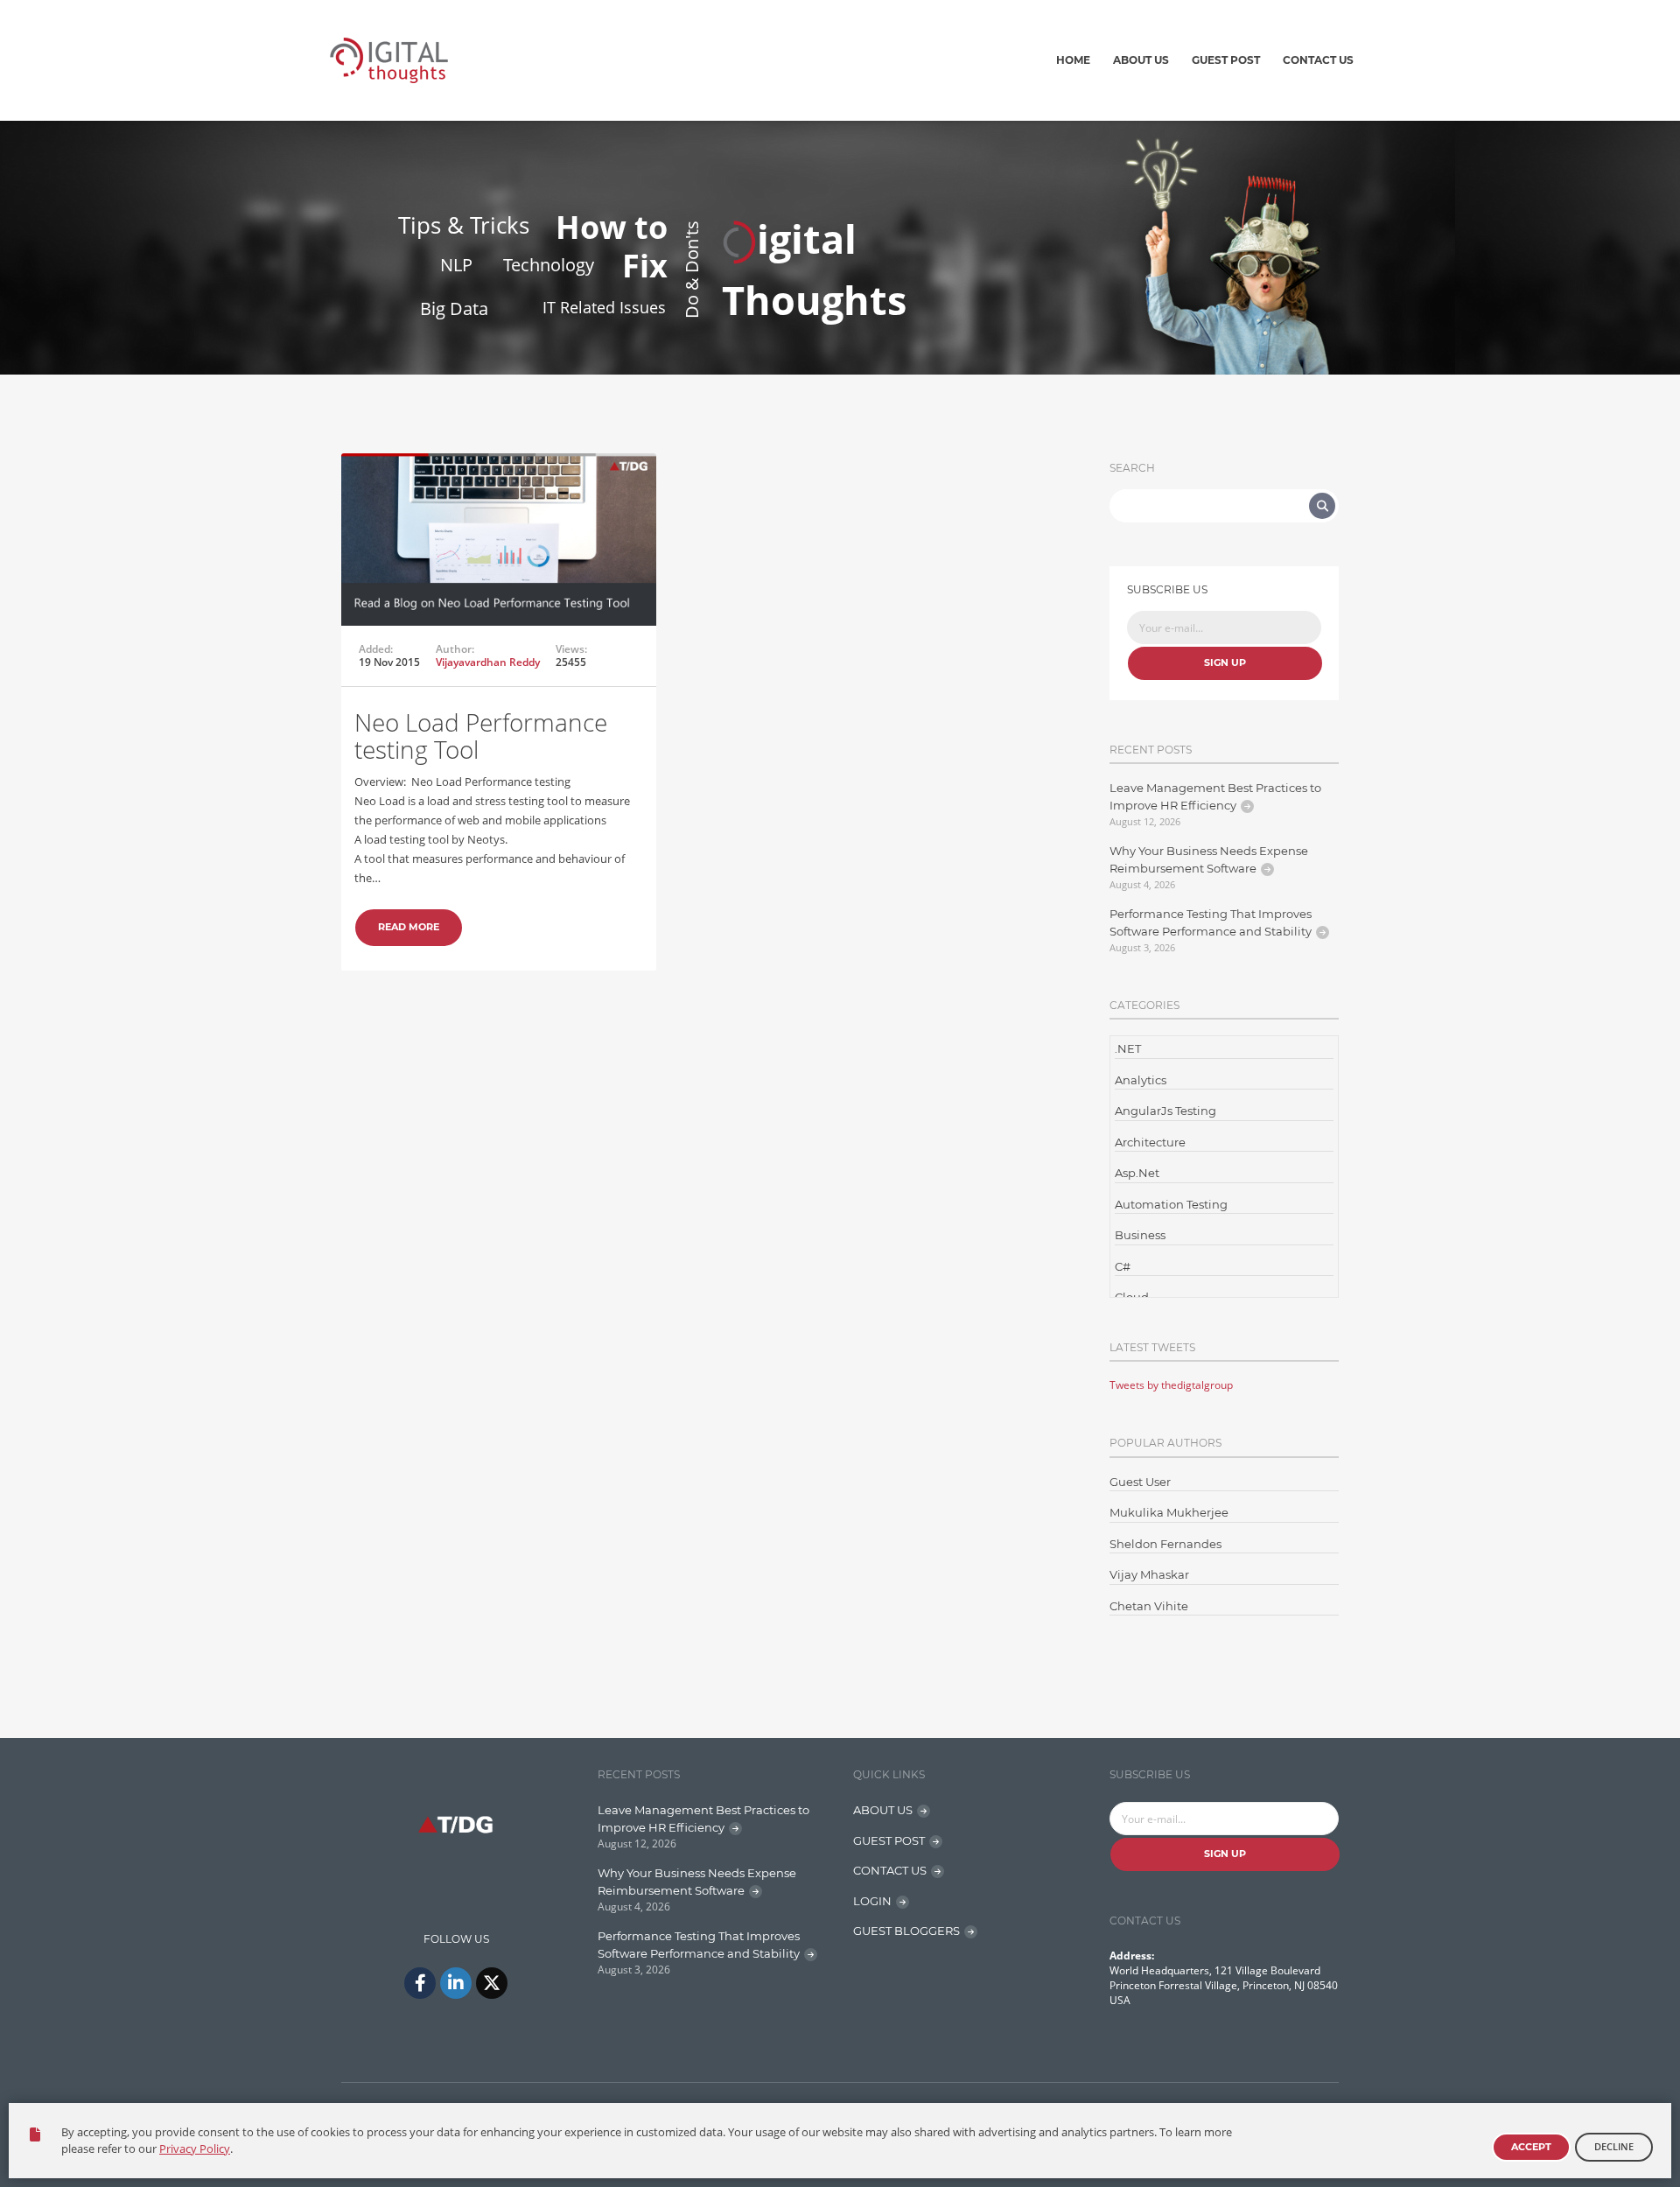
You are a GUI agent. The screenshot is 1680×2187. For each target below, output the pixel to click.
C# (1123, 1266)
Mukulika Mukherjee (1169, 1512)
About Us (1141, 60)
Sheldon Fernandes (1165, 1544)
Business (1140, 1235)
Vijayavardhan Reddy (488, 662)
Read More (409, 927)
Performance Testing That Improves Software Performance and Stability (1211, 922)
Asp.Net (1137, 1173)
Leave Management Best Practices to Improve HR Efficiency (1215, 796)
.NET (1128, 1048)
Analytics (1141, 1080)
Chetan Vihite (1149, 1606)
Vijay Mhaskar (1149, 1574)
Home (1073, 60)
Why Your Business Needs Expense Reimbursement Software (1209, 859)
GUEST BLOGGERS (906, 1931)
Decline (1614, 2146)
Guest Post (1226, 60)
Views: (571, 649)
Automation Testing (1171, 1204)
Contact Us (1318, 60)
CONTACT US (890, 1870)
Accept (1531, 2147)
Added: (376, 649)
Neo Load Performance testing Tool (481, 736)
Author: (455, 649)
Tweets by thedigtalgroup (1171, 1385)
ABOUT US (883, 1810)
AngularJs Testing (1165, 1111)
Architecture (1150, 1142)
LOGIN (872, 1901)
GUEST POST (889, 1840)
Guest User (1140, 1482)
